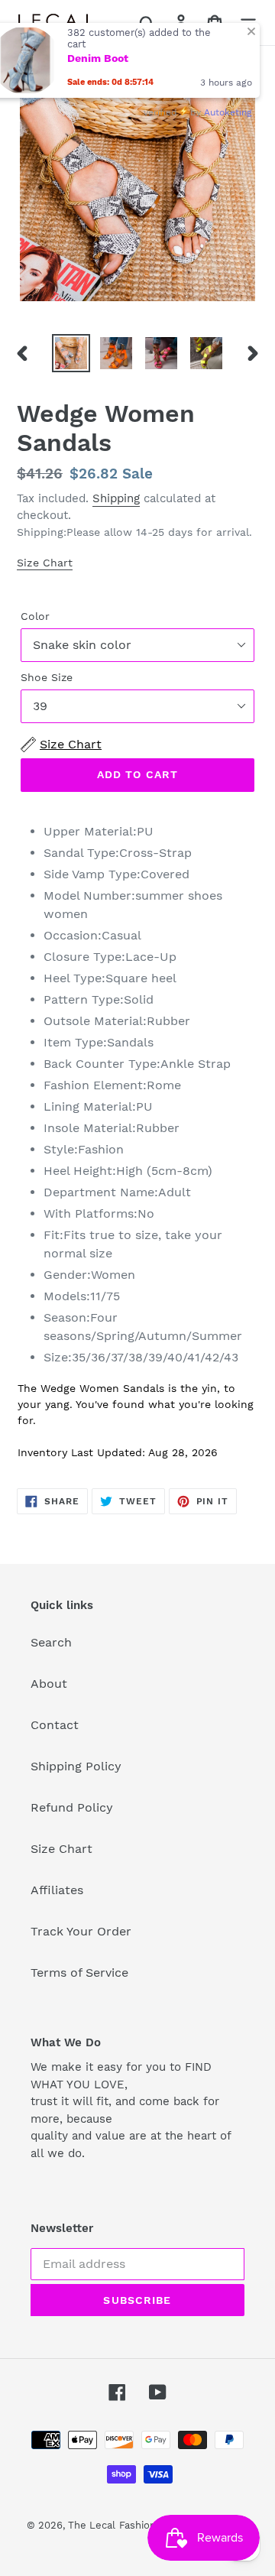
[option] (71, 353)
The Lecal (92, 2525)
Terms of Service (79, 1973)
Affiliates (57, 1890)
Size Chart (45, 563)
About (49, 1684)
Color (35, 616)
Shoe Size (47, 677)
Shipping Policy (76, 1766)
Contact (55, 1725)
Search (51, 1642)
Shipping (116, 498)
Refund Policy (72, 1807)
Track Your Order (81, 1931)
